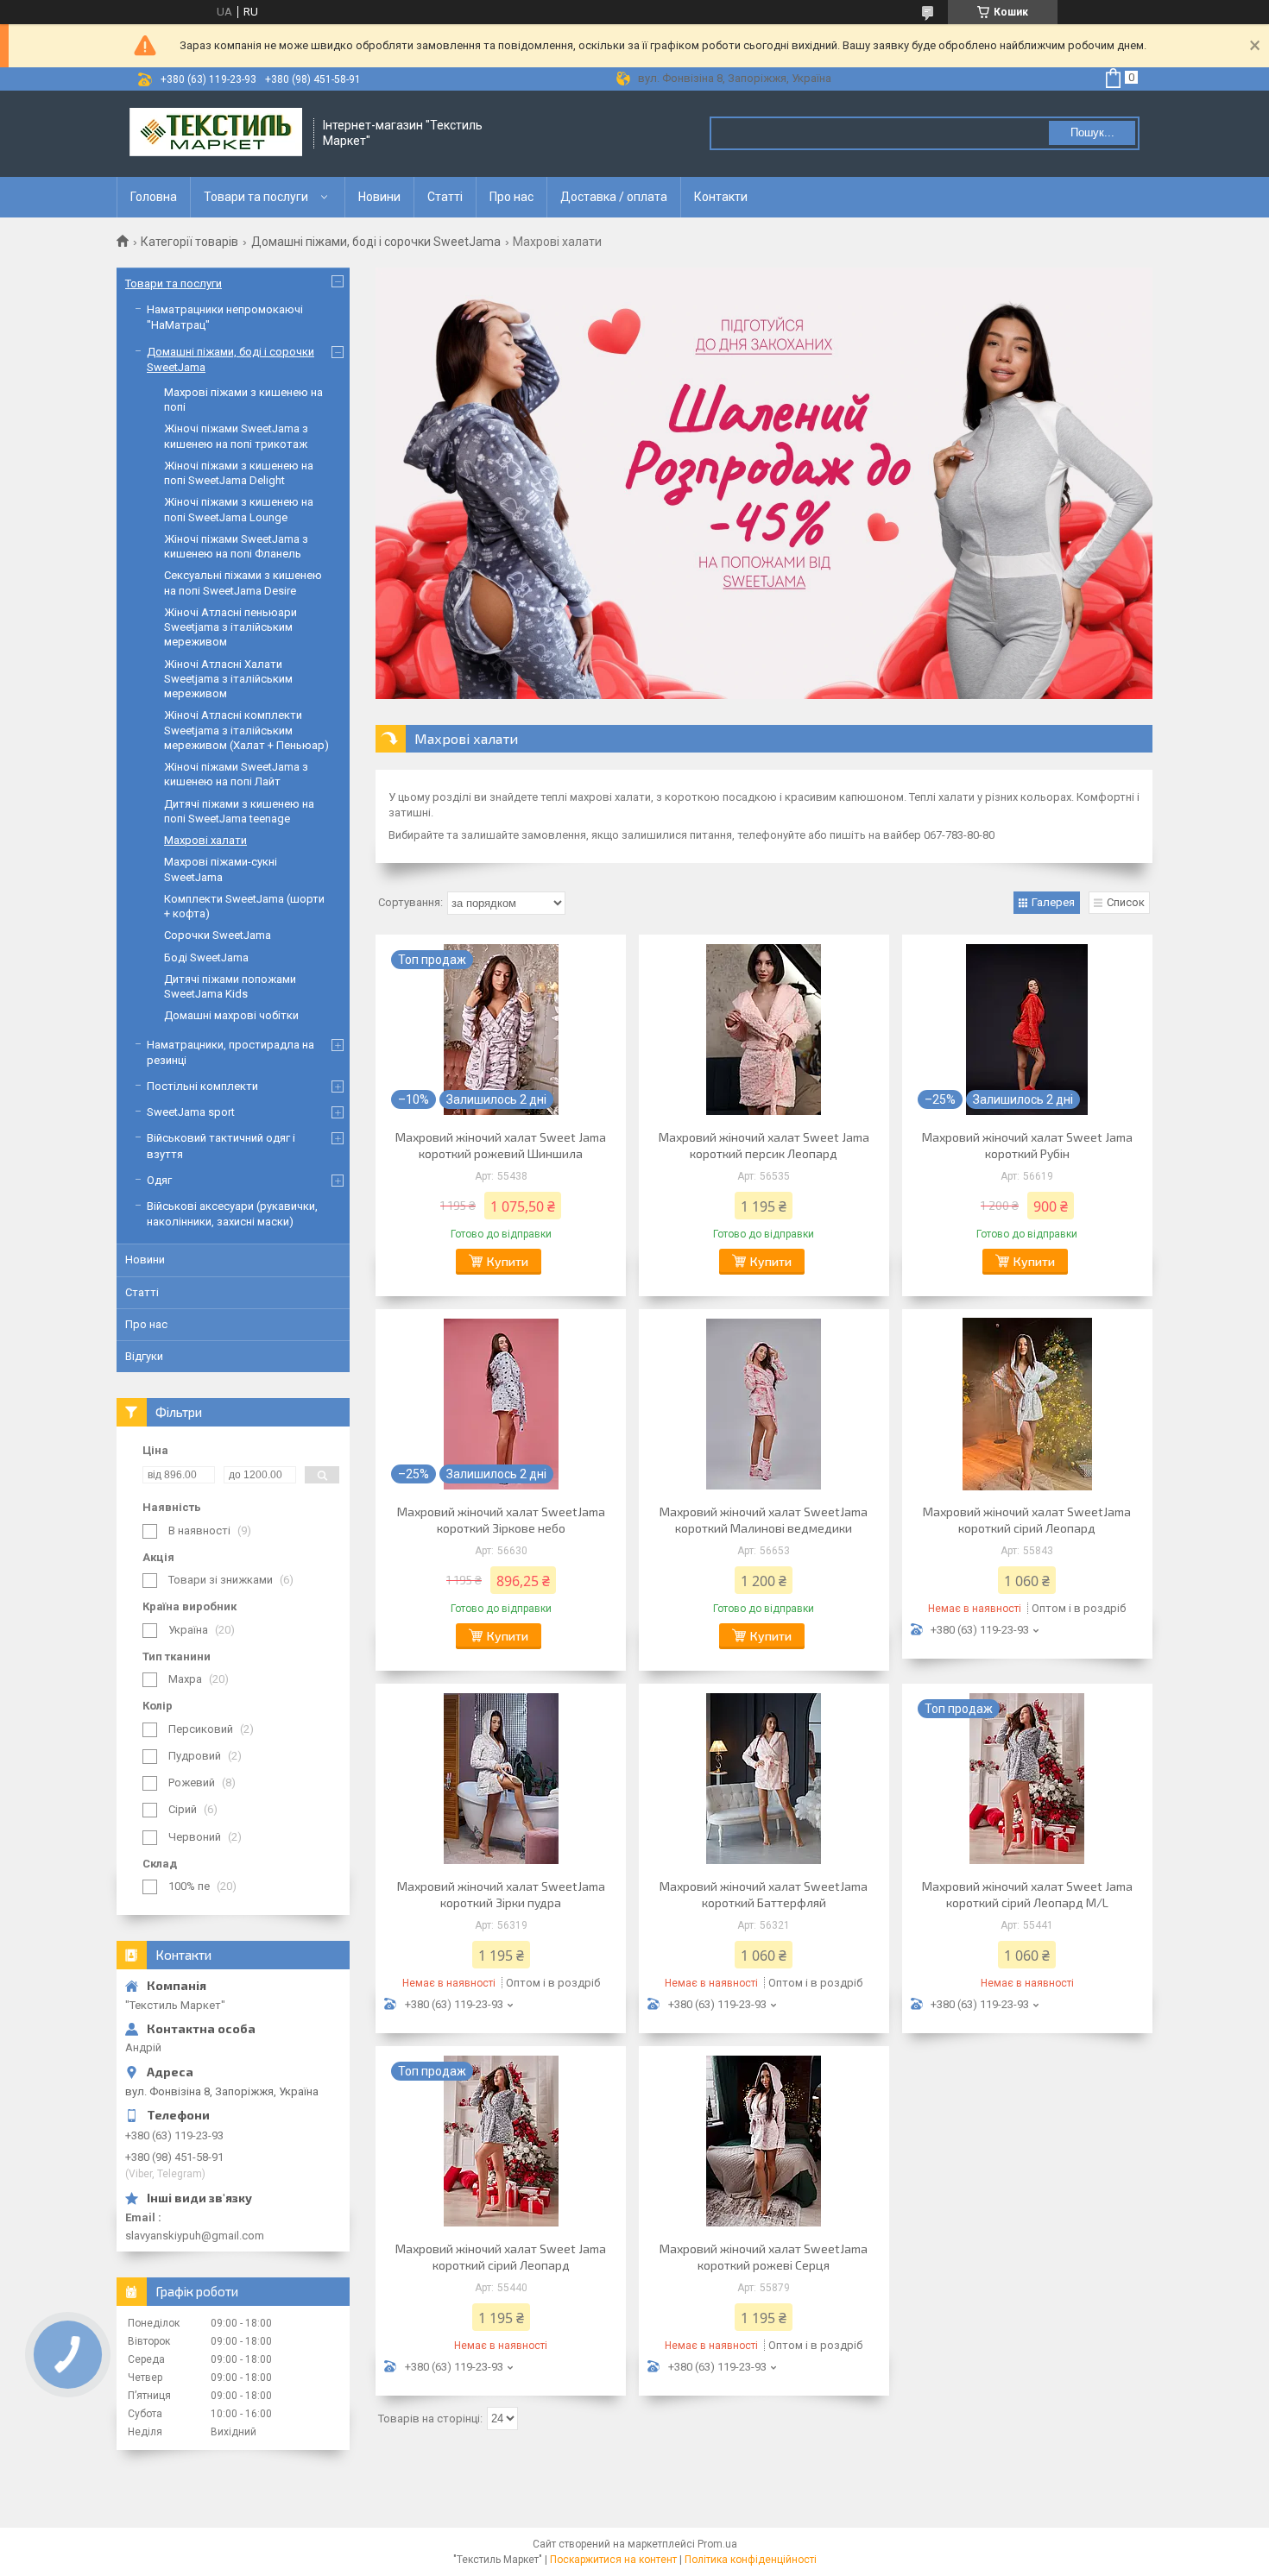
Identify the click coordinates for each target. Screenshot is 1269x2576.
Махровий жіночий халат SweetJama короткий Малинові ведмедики (764, 1520)
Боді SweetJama (206, 957)
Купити (508, 1261)
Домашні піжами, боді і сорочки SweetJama (376, 242)
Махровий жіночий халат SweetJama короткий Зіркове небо (501, 1520)
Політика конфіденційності (751, 2560)
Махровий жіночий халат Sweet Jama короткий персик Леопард (764, 1145)
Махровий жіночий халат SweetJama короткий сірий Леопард (1027, 1520)
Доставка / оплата (614, 197)
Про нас (511, 197)
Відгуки (144, 1356)
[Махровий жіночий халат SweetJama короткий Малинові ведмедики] (764, 1404)
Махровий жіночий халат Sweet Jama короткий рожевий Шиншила (501, 1145)
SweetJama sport (191, 1112)
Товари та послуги (256, 197)
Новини (379, 197)
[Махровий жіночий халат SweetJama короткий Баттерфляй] (764, 1779)
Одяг (159, 1180)
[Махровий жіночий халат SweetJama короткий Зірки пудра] (501, 1779)
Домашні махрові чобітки (231, 1015)
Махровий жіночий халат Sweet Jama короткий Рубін (1027, 1145)
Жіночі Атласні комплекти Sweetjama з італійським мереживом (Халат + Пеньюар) (246, 730)
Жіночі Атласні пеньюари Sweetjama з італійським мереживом (230, 627)
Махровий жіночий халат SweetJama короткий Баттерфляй (764, 1894)
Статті (445, 197)
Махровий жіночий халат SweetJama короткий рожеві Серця (764, 2257)
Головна (154, 197)
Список (1126, 902)
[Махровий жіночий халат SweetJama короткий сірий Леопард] (1027, 1404)
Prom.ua (717, 2544)
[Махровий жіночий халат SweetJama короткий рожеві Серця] (764, 2141)
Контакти (721, 197)
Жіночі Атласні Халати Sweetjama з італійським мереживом (228, 679)
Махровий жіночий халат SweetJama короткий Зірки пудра (501, 1894)
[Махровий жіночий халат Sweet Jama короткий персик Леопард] (764, 1030)
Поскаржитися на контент (613, 2560)
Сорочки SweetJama (218, 935)
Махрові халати (205, 840)
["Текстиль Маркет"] (216, 134)
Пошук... (1092, 132)
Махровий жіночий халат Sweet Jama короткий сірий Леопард (501, 2257)
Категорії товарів (189, 242)
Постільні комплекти (202, 1086)
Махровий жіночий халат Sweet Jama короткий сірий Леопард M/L (1027, 1894)
